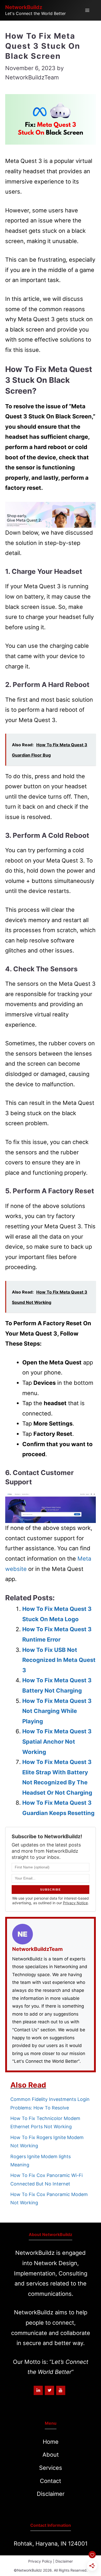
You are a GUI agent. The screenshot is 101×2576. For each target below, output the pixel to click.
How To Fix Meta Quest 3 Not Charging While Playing (57, 1711)
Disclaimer (51, 2494)
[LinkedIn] (38, 2390)
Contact (51, 2481)
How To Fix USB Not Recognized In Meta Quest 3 (59, 1660)
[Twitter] (49, 2390)
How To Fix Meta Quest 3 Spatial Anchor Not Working (57, 1741)
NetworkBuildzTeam (37, 1949)
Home (51, 2442)
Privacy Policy (40, 2561)
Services (51, 2468)
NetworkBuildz (24, 7)
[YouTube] (61, 2390)
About (51, 2455)
